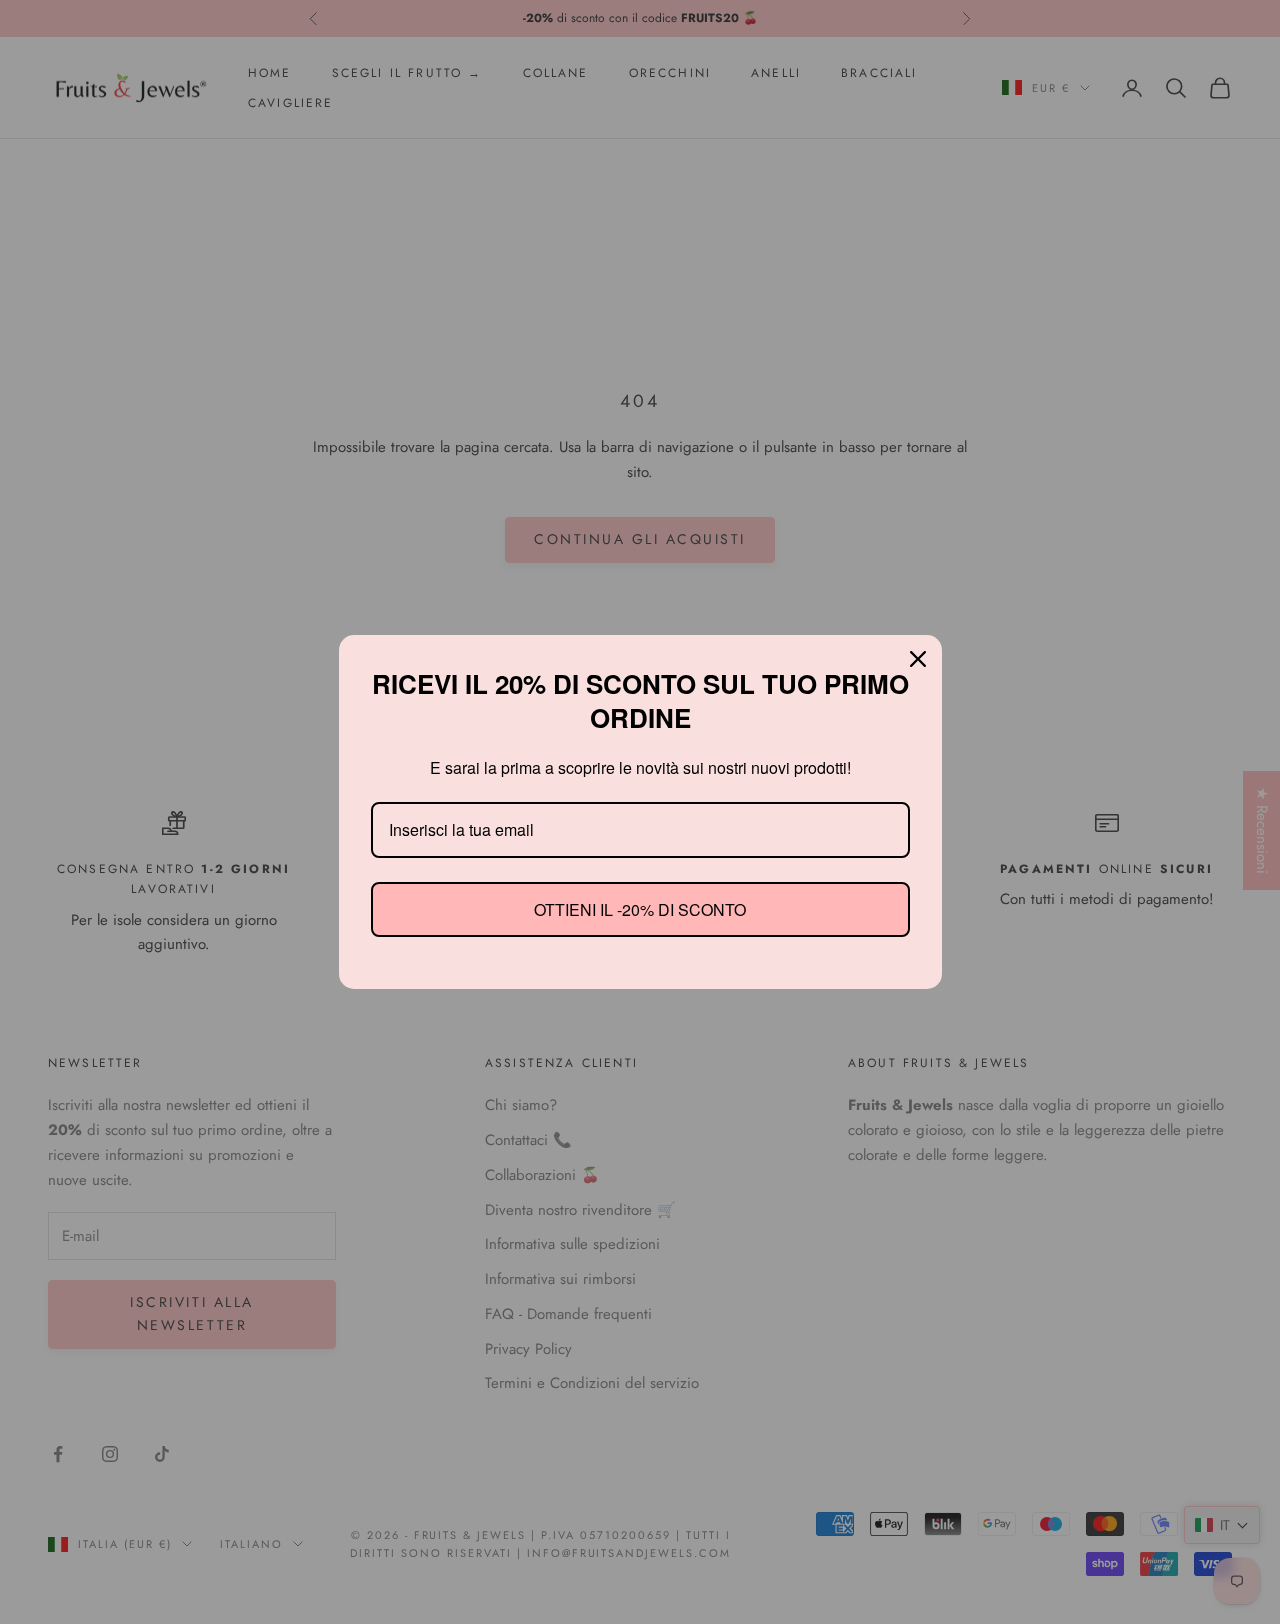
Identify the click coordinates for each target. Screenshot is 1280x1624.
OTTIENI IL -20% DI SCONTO (640, 908)
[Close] (918, 660)
